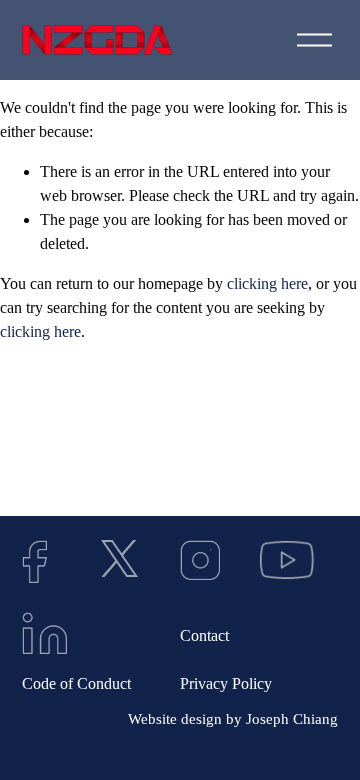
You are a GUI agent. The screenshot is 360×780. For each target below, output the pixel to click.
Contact (204, 635)
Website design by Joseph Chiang (233, 719)
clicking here (267, 283)
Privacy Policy (226, 683)
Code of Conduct (76, 683)
